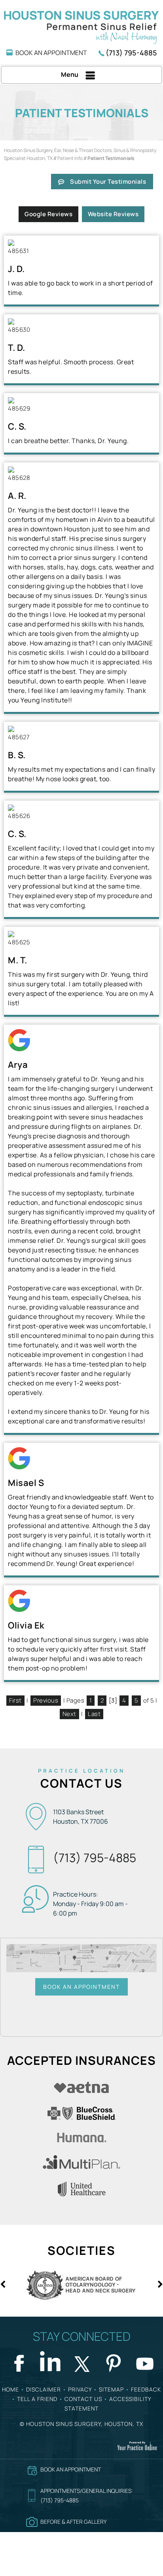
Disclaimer (44, 2389)
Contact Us (81, 1783)
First (15, 1700)
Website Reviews (113, 214)
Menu (70, 74)
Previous (46, 1700)
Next (69, 1714)
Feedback (146, 2389)
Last (94, 1714)
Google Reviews (48, 214)
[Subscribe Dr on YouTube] (145, 2362)
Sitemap (111, 2389)
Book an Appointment (81, 1987)
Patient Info (70, 158)
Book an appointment (71, 2469)
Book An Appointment (51, 53)
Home (10, 2389)
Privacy (80, 2389)
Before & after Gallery (74, 2522)
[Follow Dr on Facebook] (18, 2362)
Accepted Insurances (81, 2060)
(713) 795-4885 (131, 53)
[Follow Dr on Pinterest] (113, 2362)
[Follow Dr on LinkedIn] (50, 2362)
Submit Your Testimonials (108, 182)
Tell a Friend (37, 2399)
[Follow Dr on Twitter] (81, 2362)
